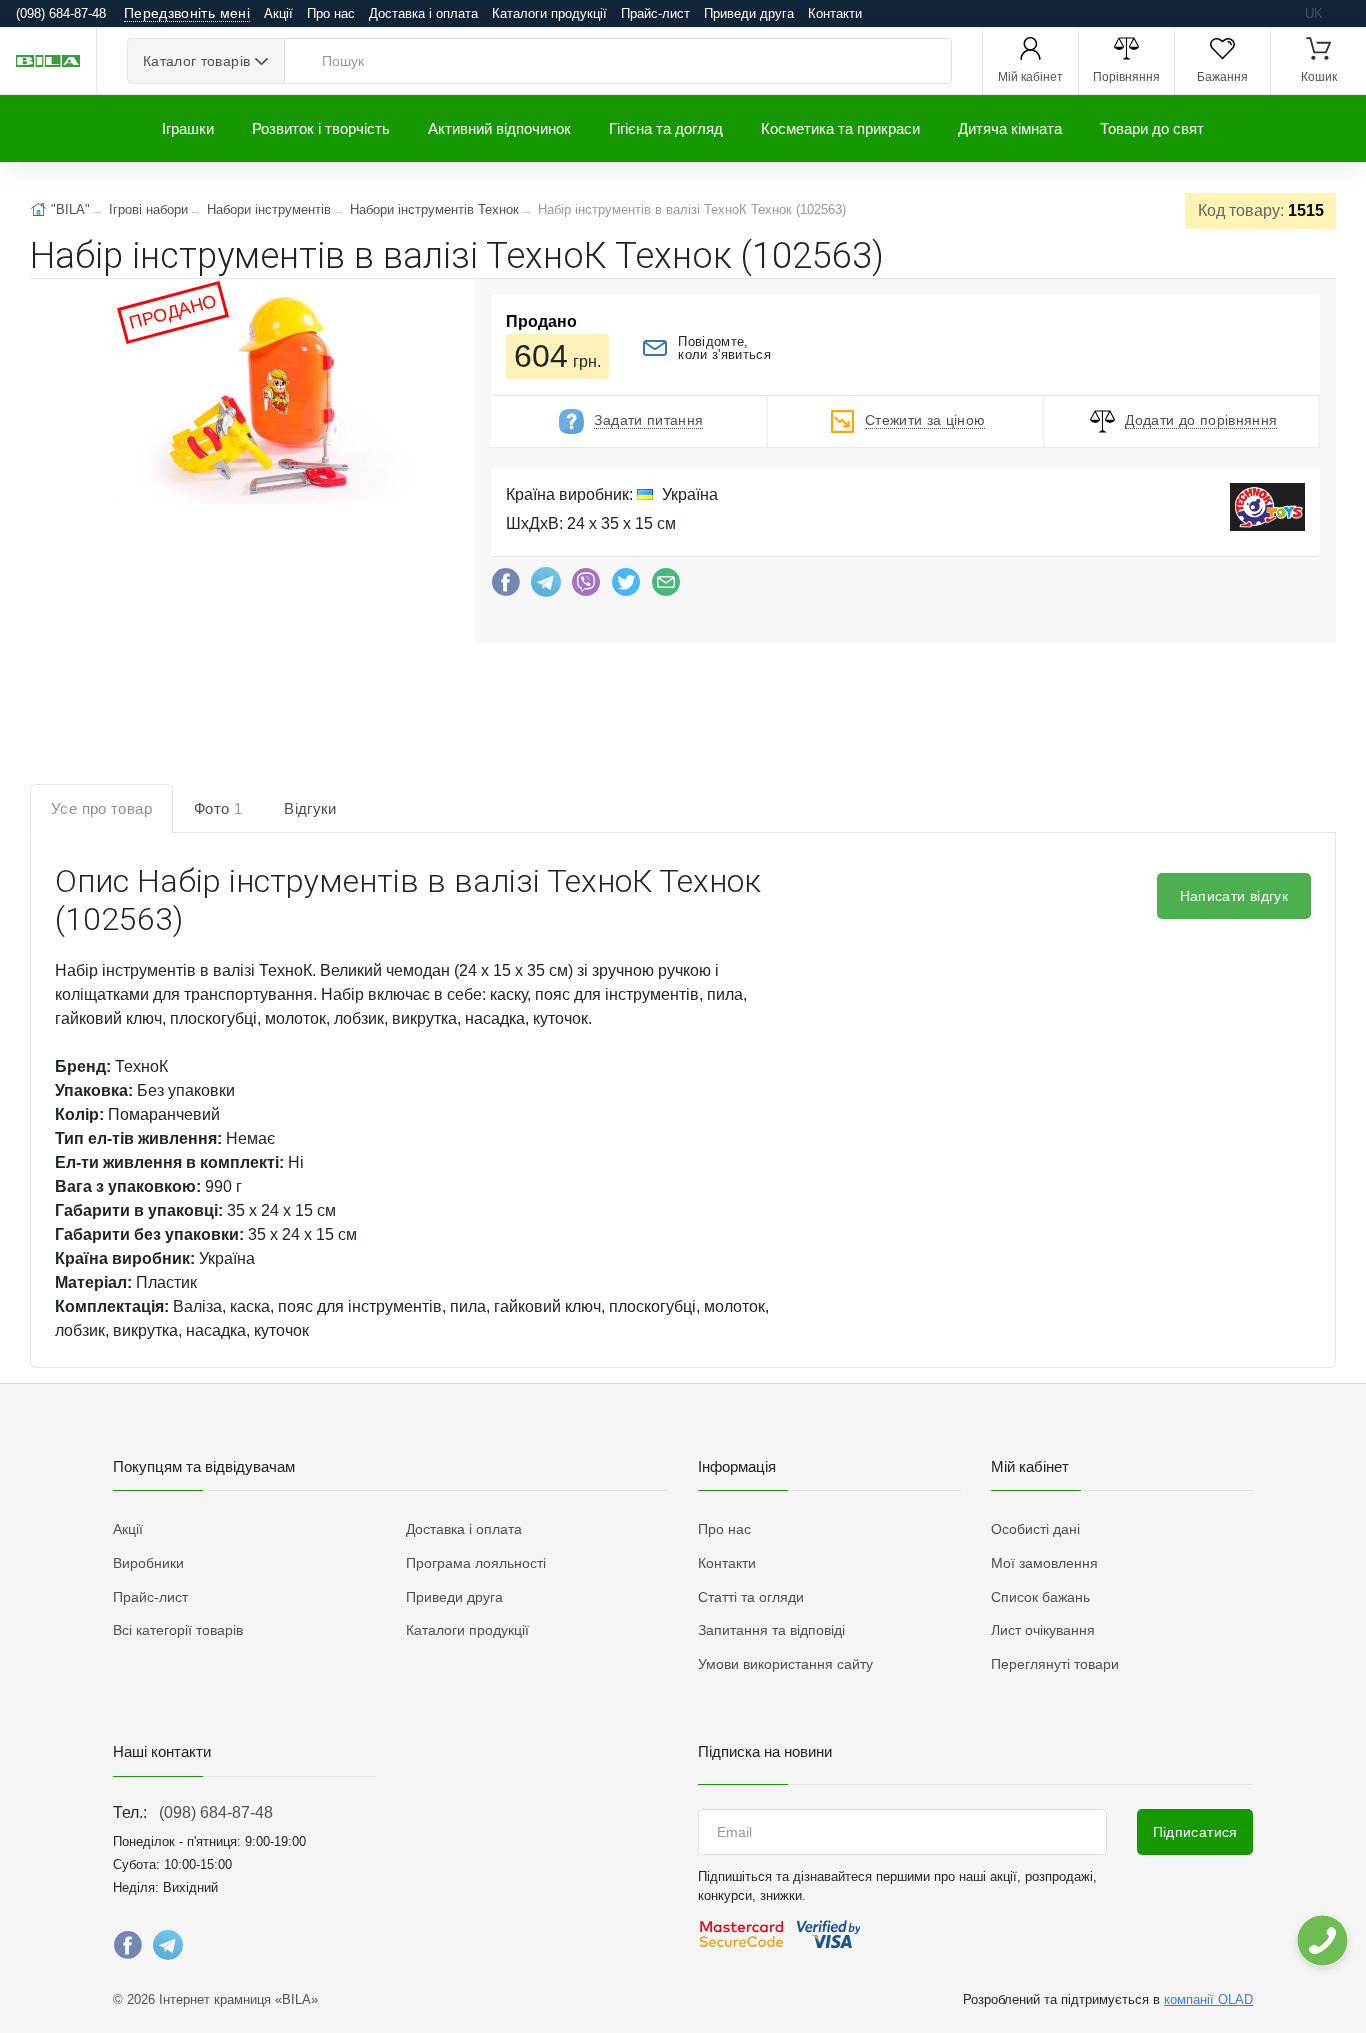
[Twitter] (626, 587)
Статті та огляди (751, 1597)
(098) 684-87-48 (216, 1812)
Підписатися (1195, 1832)
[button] (278, 396)
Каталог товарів (196, 61)
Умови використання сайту (785, 1664)
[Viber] (586, 587)
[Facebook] (506, 587)
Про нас (331, 13)
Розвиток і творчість (321, 128)
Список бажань (1040, 1597)
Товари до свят (1152, 128)
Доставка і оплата (423, 13)
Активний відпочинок (499, 128)
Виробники (148, 1563)
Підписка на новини (765, 1751)
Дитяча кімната (1010, 128)
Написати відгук (1234, 896)
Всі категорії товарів (178, 1630)
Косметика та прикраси (840, 128)
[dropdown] (1321, 1940)
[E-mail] (666, 587)
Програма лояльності (476, 1563)
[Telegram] (546, 587)
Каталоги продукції (549, 13)
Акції (278, 13)
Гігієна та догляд (666, 128)
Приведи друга (749, 13)
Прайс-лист (655, 13)
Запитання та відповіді (771, 1630)
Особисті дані (1035, 1529)
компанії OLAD (1208, 1999)
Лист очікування (1043, 1630)
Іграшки (188, 128)
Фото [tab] (218, 808)
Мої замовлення (1044, 1563)
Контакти (835, 13)
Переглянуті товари (1055, 1664)
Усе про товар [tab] (101, 808)
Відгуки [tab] (310, 808)
